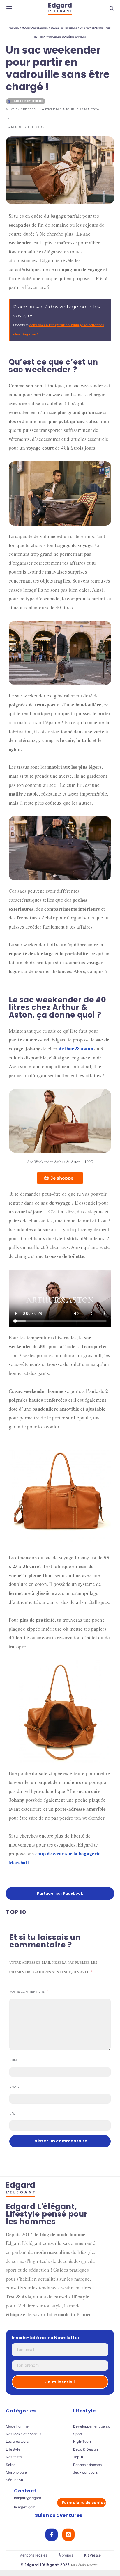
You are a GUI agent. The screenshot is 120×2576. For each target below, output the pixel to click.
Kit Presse (92, 2555)
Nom (13, 2060)
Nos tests (14, 2457)
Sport (78, 2434)
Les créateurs (17, 2442)
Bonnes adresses (87, 2465)
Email (14, 2087)
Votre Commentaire (27, 1992)
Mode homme (17, 2426)
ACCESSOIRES (40, 28)
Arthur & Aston (76, 1049)
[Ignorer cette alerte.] (108, 302)
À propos (66, 2555)
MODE (25, 28)
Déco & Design (86, 2449)
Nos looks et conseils (24, 2434)
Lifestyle (13, 2449)
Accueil (14, 28)
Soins (10, 2465)
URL (13, 2113)
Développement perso (92, 2426)
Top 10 (79, 2457)
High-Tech (82, 2442)
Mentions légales (33, 2555)
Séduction (14, 2480)
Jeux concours (85, 2472)
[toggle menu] (9, 9)
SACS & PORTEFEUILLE (64, 28)
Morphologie (16, 2472)
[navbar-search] (112, 9)
